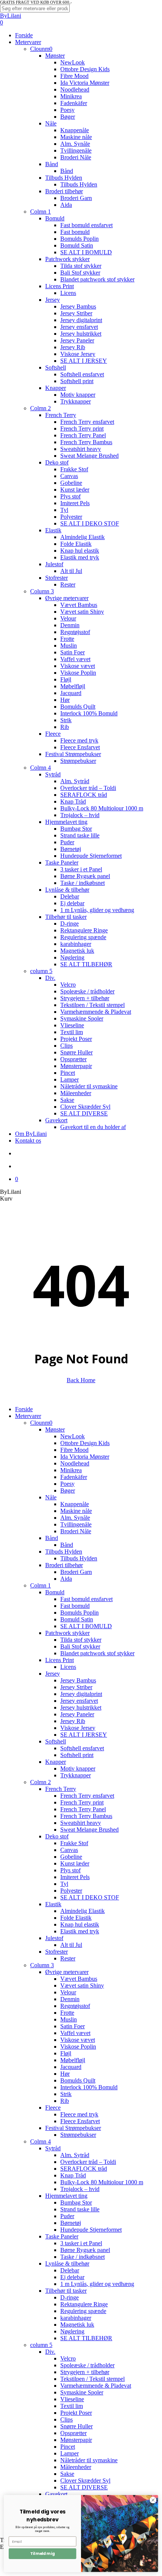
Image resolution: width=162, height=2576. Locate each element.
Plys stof (70, 1870)
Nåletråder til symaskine (89, 2460)
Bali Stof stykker (80, 1646)
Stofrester (57, 1952)
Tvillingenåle (76, 1524)
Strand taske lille (80, 2209)
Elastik (53, 1904)
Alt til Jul (71, 1945)
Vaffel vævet (75, 2033)
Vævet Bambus (79, 1979)
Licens (68, 1667)
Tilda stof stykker (81, 1640)
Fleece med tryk (79, 2114)
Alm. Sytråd (75, 2155)
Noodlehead (75, 1463)
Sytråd (53, 2148)
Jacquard (71, 2067)
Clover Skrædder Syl (85, 2481)
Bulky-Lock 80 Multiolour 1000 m (102, 2182)
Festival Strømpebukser (73, 2128)
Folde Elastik (76, 1918)
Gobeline (71, 1857)
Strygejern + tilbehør (85, 2372)
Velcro (68, 2358)
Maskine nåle (76, 1511)
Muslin (69, 2019)
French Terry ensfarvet (87, 1796)
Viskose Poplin (78, 2047)
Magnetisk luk (77, 2325)
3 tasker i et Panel (81, 2243)
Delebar (70, 2270)
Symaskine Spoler (82, 2392)
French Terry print (82, 1802)
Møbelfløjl (73, 2060)
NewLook (73, 1436)
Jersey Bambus (78, 1680)
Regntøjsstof (75, 2006)
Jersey (53, 1674)
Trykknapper (76, 1775)
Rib (65, 2101)
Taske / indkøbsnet (83, 2257)
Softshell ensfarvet (82, 1748)
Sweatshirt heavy (81, 1823)
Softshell (56, 1741)
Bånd (52, 1538)
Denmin (70, 1999)
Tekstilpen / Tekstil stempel (92, 2379)
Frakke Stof (74, 1843)
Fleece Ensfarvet (80, 2121)
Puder (67, 2216)
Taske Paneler (62, 2236)
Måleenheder (76, 2467)
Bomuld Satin (77, 1619)
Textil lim (72, 2406)
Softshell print (77, 1755)
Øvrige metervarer (67, 1972)
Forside (24, 1409)
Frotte (67, 2013)
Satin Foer (73, 2026)
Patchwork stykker (67, 1633)
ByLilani (11, 16)
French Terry (61, 1789)
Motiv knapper (78, 1769)
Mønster (55, 1429)
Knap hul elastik (80, 1924)
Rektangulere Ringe (84, 2304)
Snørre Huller (76, 2426)
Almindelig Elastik (83, 1911)
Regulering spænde (83, 2311)
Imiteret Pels (75, 1877)
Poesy (67, 1484)
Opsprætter (73, 2433)
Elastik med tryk (80, 1931)
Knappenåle (75, 1504)
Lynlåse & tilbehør (67, 2264)
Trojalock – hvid (80, 2189)
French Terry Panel (83, 1809)
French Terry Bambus (86, 1816)
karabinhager (76, 2318)
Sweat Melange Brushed (89, 1830)
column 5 (41, 2345)
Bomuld (55, 1592)
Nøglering (72, 2331)
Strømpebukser (78, 2135)
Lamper (70, 2453)
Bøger (68, 1490)
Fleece (53, 2108)
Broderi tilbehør (64, 1565)
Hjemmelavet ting (66, 2196)
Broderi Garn (76, 1572)
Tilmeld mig (42, 2554)
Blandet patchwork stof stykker (97, 1653)
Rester (68, 1958)
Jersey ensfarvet (79, 1701)
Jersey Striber (76, 1687)
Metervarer (28, 1416)
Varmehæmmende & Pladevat (96, 2386)
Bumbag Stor (76, 2202)
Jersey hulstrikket (81, 1707)
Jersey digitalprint (81, 1694)
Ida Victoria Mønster (85, 1457)
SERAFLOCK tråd (84, 2169)
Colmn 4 (40, 2141)
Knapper (56, 1762)
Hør (65, 2074)
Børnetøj (71, 2223)
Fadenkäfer (74, 1477)
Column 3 (42, 1965)
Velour (68, 1992)
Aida (66, 1579)
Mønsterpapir (76, 2440)
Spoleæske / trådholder (87, 2365)
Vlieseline (72, 2399)
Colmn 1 (40, 1585)
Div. (50, 2352)
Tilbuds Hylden (64, 1552)
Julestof (54, 1938)
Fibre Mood (74, 1450)
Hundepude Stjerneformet (91, 2230)
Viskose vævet (78, 2040)
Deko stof (57, 1836)
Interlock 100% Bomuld (89, 2087)
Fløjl (66, 2053)
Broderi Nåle (76, 1531)
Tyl (64, 1884)
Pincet (68, 2447)
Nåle (51, 1497)
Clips (66, 2419)
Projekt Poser (76, 2413)
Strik (66, 2094)
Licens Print (60, 1660)
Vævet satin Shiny (82, 1985)
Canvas (69, 1850)
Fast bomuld (75, 1606)
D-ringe (70, 2297)
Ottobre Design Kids (85, 1443)
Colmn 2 (40, 1782)
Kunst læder (75, 1863)
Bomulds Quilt (78, 2080)
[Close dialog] (153, 2500)
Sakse (67, 2474)
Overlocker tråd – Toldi (88, 2162)
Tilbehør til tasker (66, 2291)
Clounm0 (41, 1423)
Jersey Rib (73, 1721)
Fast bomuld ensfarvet (86, 1599)
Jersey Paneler (77, 1714)
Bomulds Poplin (79, 1613)
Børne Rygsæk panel (85, 2250)
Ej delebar (72, 2277)
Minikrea (71, 1470)
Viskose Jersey (78, 1728)
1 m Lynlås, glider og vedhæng (97, 2284)
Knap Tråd (73, 2175)
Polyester (71, 1891)
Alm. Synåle (75, 1518)
